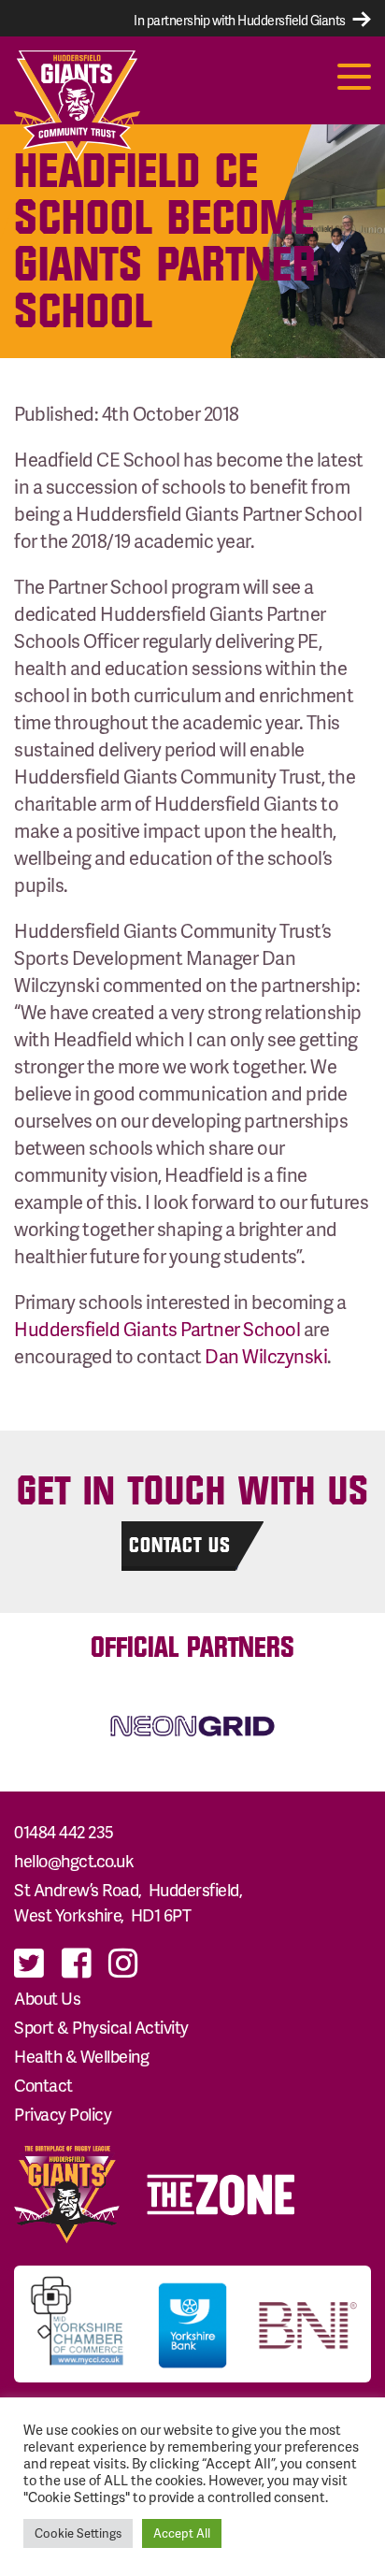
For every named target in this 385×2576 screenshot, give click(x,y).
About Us (47, 1998)
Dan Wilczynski (266, 1356)
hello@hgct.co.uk (74, 1860)
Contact (43, 2085)
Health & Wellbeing (81, 2056)
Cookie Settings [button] (78, 2533)
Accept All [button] (182, 2533)
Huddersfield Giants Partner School (157, 1329)
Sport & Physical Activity (101, 2027)
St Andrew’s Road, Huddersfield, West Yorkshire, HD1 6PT (130, 1901)
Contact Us (180, 1545)
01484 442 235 (64, 1831)
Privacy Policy (63, 2114)
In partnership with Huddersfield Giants (241, 20)
